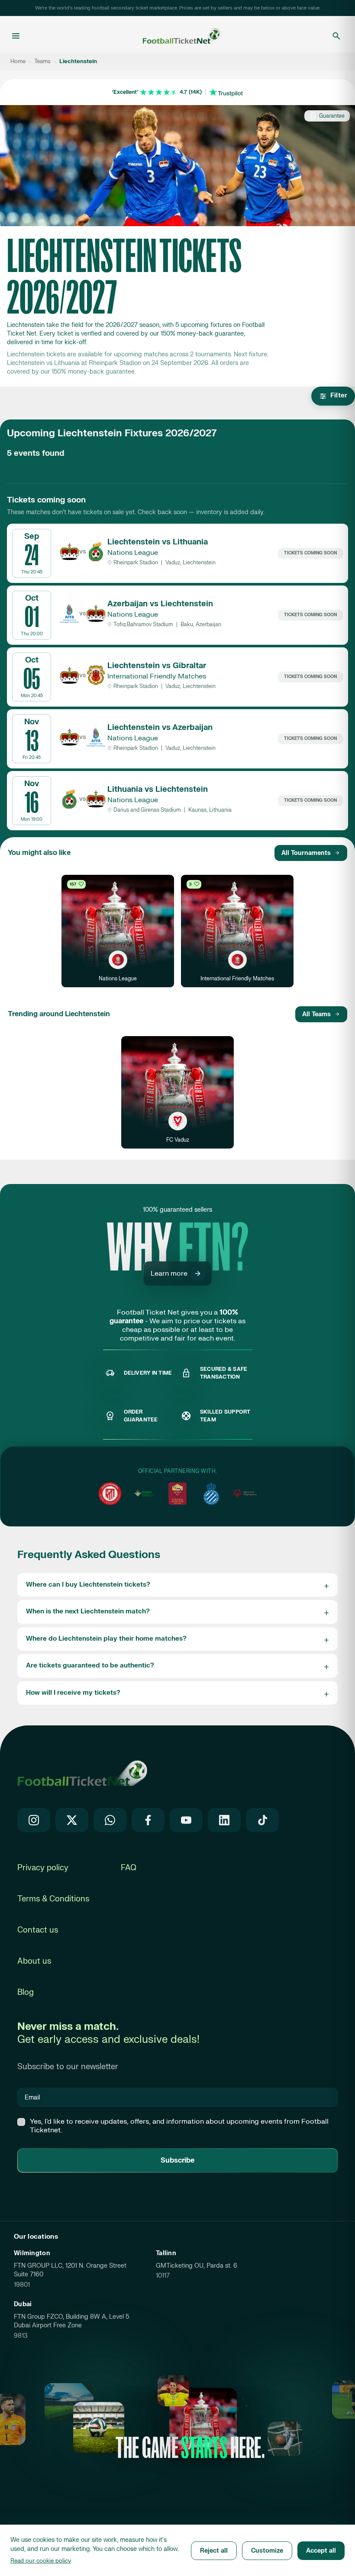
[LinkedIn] (224, 1820)
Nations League (133, 553)
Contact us (38, 1930)
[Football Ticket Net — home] (82, 1773)
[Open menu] (16, 36)
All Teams (316, 1014)
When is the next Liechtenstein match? (88, 1611)
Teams (42, 61)
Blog (26, 1992)
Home (18, 61)
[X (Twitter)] (72, 1820)
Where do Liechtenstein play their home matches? (106, 1639)
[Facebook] (148, 1820)
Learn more (169, 1274)
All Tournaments (306, 853)
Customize (267, 2551)
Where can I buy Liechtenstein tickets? (88, 1585)
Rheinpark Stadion (136, 563)
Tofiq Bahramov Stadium (143, 624)
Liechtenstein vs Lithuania (158, 542)
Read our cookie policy (41, 2561)
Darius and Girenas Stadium (147, 810)
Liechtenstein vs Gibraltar (157, 666)
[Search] (336, 36)
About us (34, 1961)
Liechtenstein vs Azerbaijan (160, 728)
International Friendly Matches (157, 676)
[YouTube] (186, 1820)
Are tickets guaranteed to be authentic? (90, 1666)
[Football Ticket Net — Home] (175, 36)
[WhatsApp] (110, 1820)
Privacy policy (43, 1868)
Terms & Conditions (53, 1899)
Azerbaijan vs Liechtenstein (160, 604)
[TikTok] (262, 1820)
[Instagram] (34, 1820)
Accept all (321, 2551)
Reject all (214, 2551)
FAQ (129, 1868)
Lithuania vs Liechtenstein (158, 789)
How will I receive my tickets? (73, 1693)
